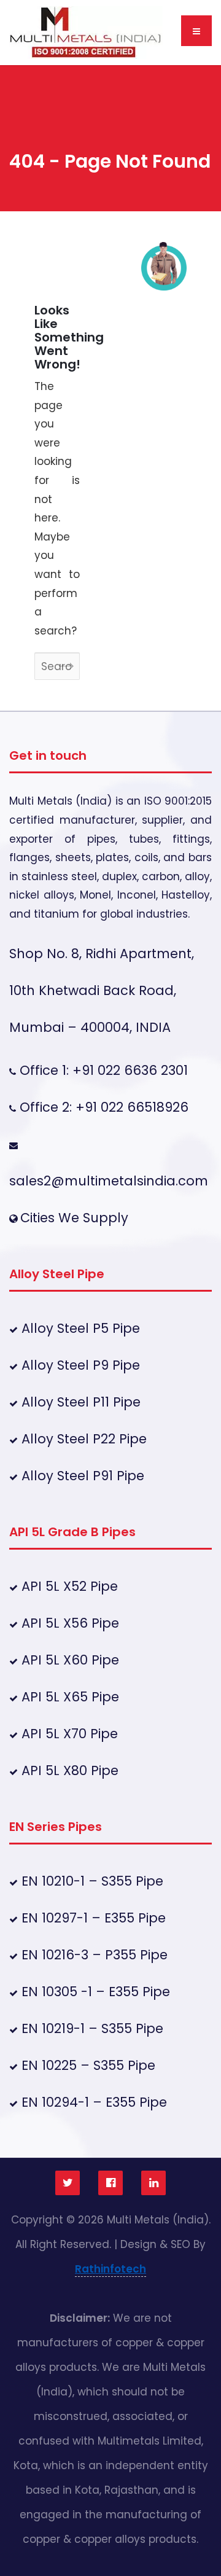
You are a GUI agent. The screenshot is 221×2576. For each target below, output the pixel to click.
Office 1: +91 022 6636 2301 (102, 1070)
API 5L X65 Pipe (68, 1697)
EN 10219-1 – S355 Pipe (91, 2028)
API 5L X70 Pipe (68, 1734)
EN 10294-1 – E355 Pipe (92, 2102)
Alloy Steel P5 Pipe (79, 1328)
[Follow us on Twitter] (68, 2183)
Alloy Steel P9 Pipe (79, 1365)
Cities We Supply (74, 1218)
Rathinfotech (110, 2269)
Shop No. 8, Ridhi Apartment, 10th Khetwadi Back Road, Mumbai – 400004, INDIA (102, 990)
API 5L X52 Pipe (68, 1586)
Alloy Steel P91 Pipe (81, 1476)
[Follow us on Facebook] (110, 2183)
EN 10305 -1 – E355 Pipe (94, 1992)
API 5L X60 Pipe (68, 1660)
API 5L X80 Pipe (68, 1770)
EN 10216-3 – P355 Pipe (93, 1955)
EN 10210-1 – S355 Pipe (91, 1881)
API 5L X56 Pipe (68, 1623)
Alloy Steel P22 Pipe (82, 1439)
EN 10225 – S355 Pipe (87, 2065)
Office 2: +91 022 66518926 (102, 1107)
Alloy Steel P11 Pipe (79, 1402)
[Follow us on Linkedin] (153, 2183)
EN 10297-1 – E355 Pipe (92, 1918)
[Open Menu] (196, 31)
